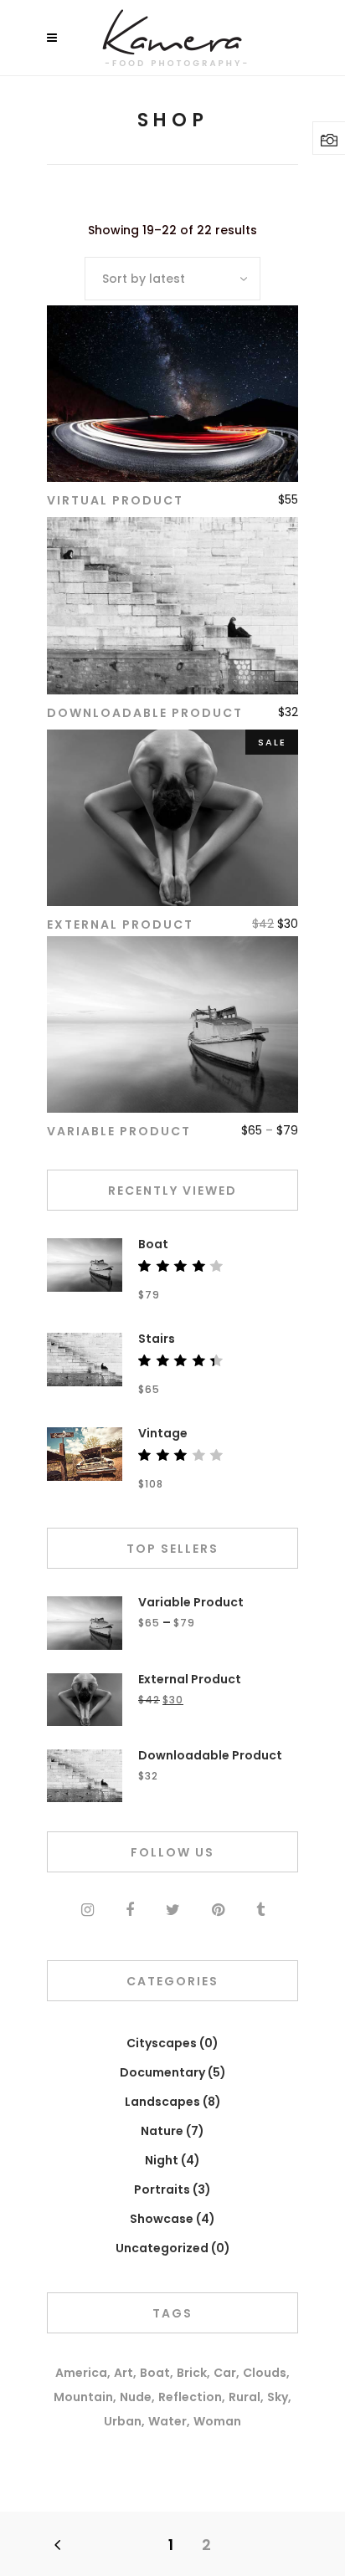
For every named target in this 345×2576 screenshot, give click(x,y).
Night (162, 2160)
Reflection (190, 2397)
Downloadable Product (145, 713)
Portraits (162, 2189)
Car (225, 2373)
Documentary (162, 2072)
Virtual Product (115, 500)
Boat (155, 2373)
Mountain (83, 2397)
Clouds (265, 2373)
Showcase (162, 2219)
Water (167, 2421)
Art (124, 2373)
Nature (162, 2131)
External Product (120, 924)
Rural (245, 2397)
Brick (192, 2373)
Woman (217, 2421)
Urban (123, 2421)
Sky (278, 2397)
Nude (136, 2397)
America (81, 2373)
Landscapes (162, 2102)
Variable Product (119, 1131)
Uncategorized (162, 2248)
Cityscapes (162, 2043)
